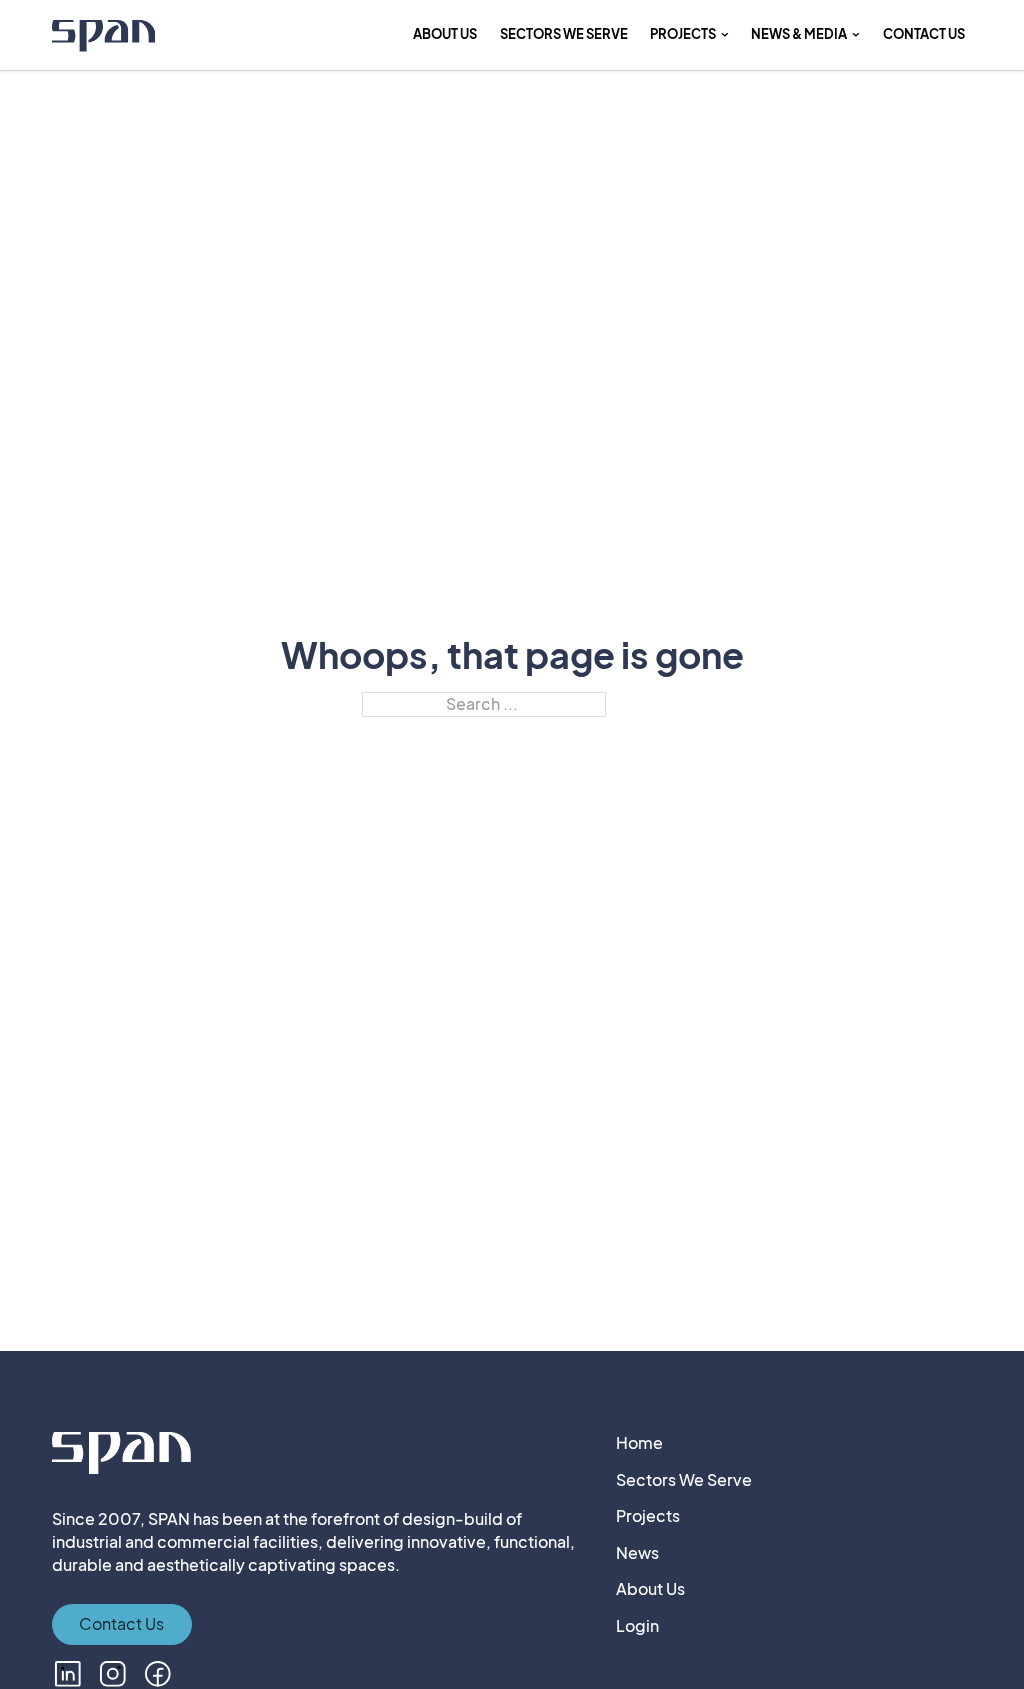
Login (637, 1626)
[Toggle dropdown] (725, 34)
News (637, 1553)
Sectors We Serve (684, 1480)
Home (639, 1443)
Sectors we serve (564, 34)
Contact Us (924, 34)
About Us (445, 34)
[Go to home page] (104, 39)
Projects (648, 1516)
